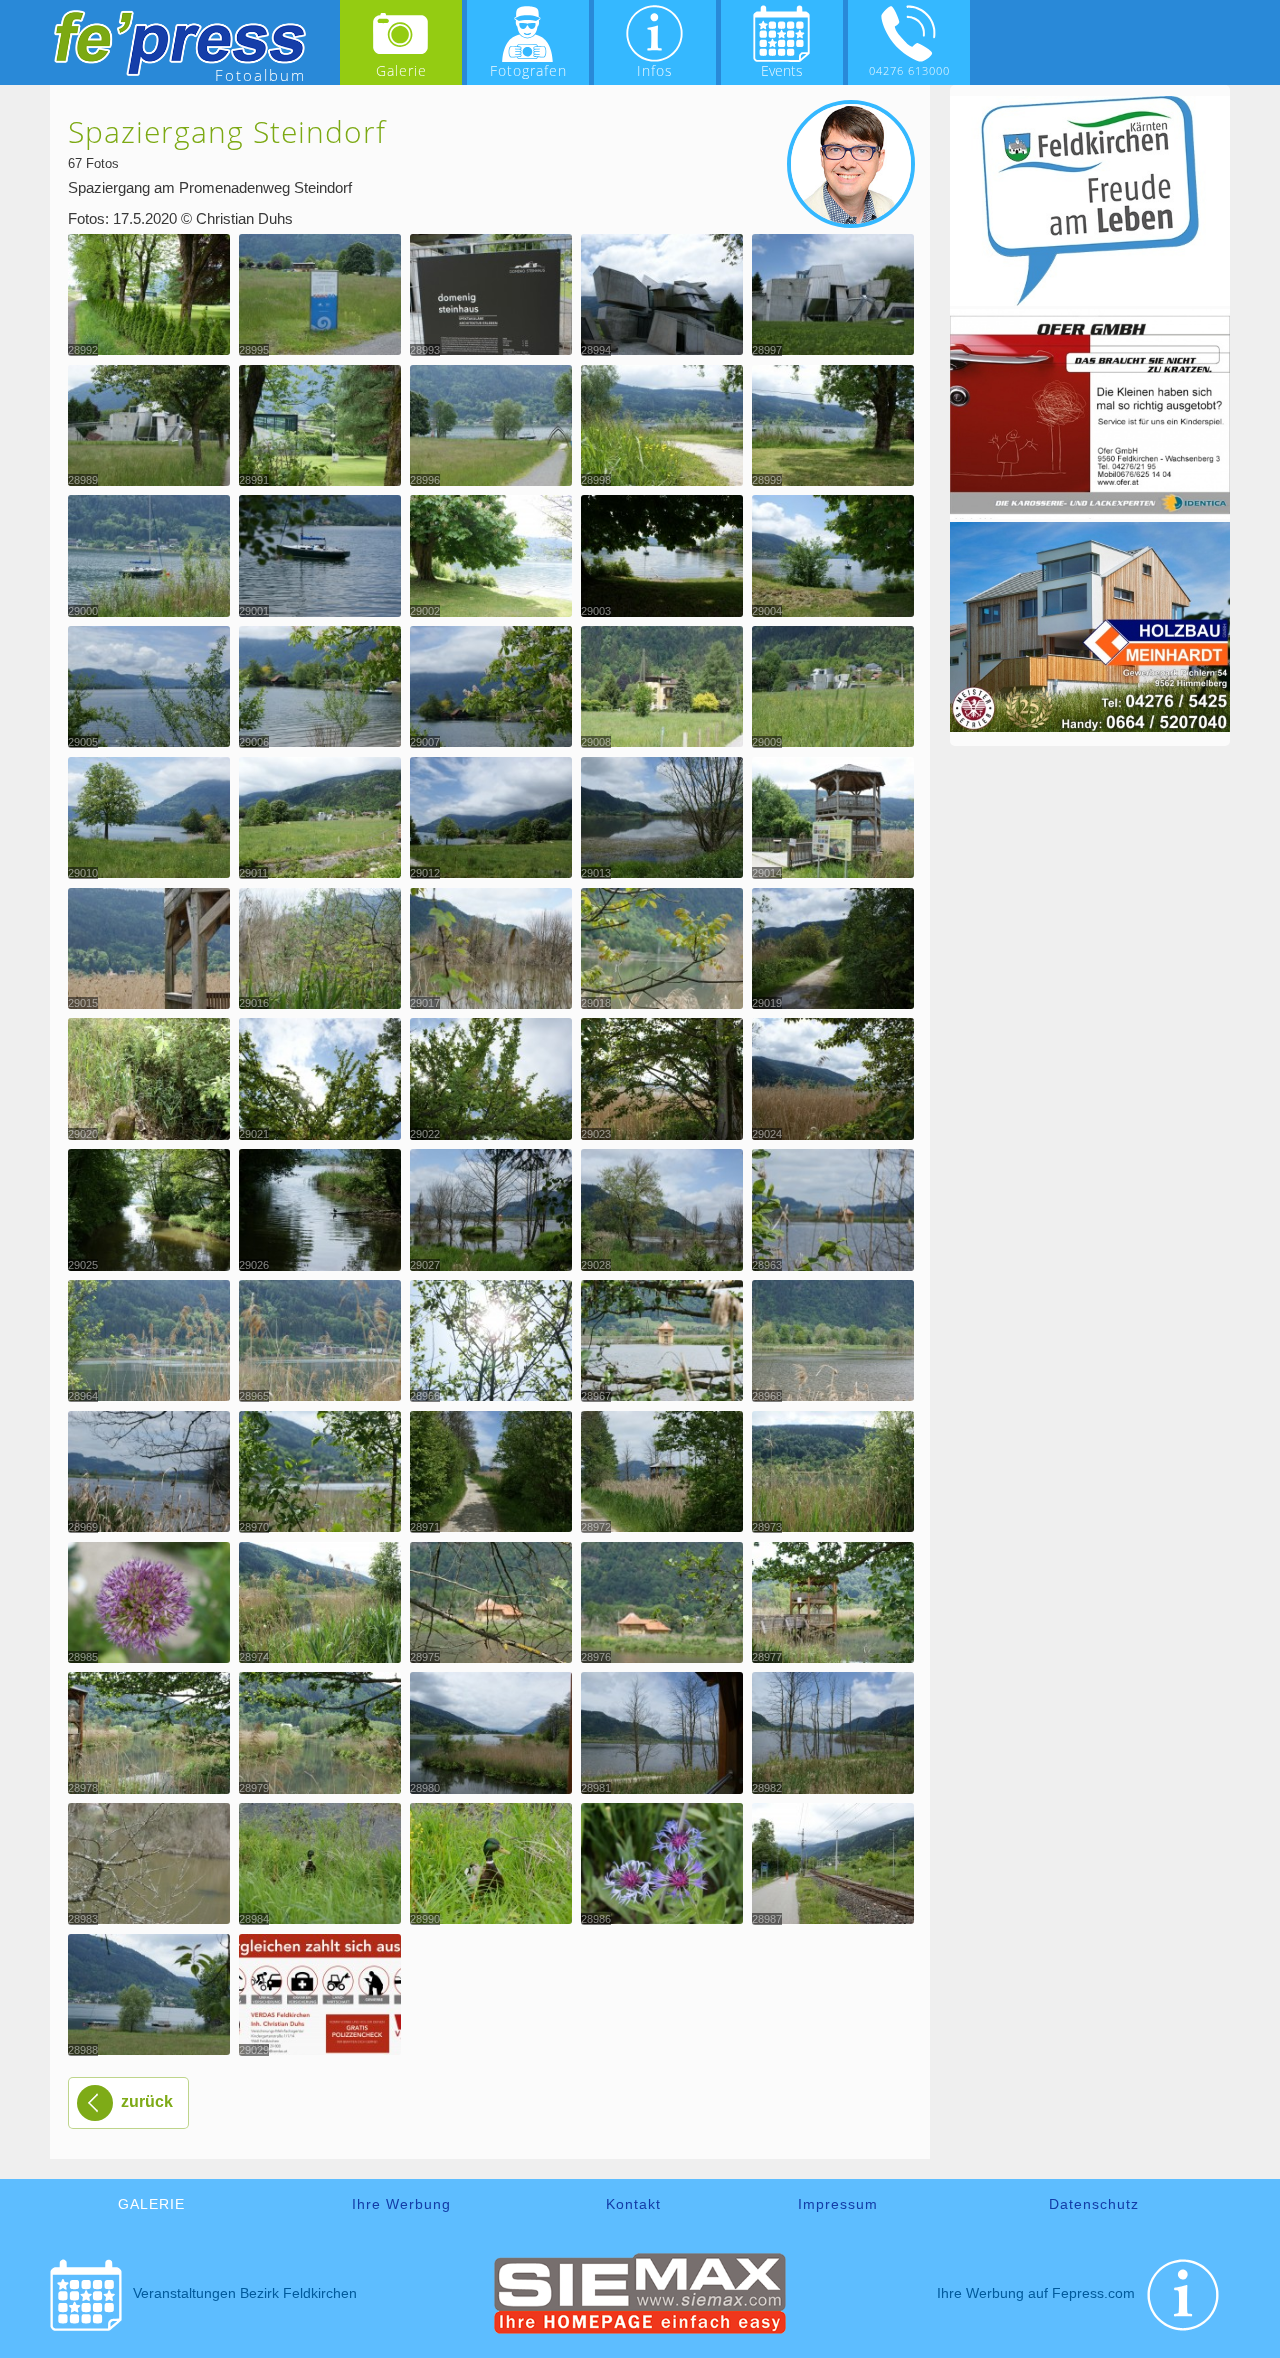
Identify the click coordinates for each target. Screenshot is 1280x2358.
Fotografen (528, 70)
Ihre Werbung (401, 2204)
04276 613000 (909, 70)
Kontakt (633, 2204)
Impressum (838, 2204)
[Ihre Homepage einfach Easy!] (640, 2329)
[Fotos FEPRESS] (180, 43)
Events (782, 70)
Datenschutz (1094, 2204)
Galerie (401, 70)
